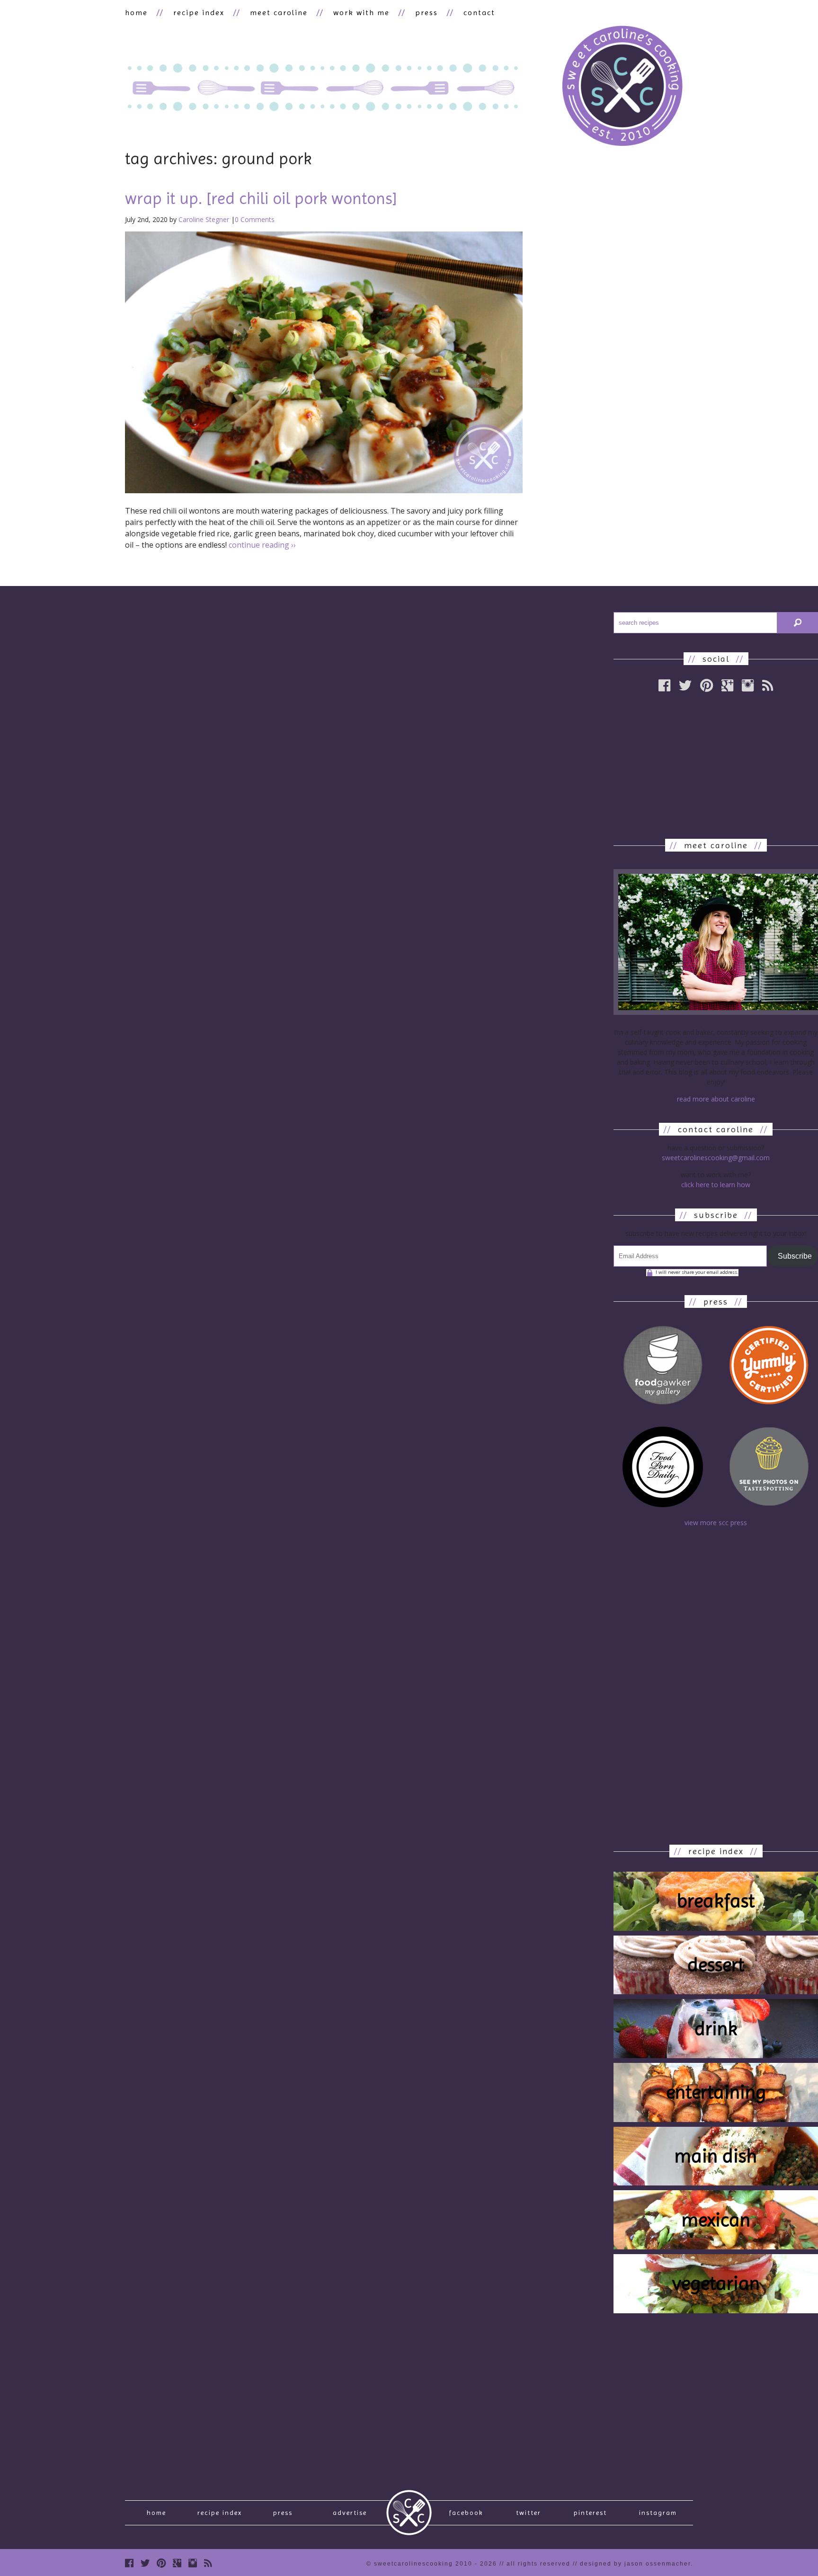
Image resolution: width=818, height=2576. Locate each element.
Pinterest (590, 2513)
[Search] (798, 623)
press (427, 13)
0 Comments (255, 219)
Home (156, 2513)
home (136, 13)
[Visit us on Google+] (177, 2563)
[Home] (622, 87)
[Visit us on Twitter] (145, 2563)
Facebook (466, 2513)
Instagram (658, 2513)
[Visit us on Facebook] (129, 2563)
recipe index (199, 13)
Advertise (350, 2513)
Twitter (529, 2513)
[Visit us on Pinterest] (161, 2563)
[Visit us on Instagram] (748, 685)
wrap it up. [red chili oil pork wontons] (261, 198)
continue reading (262, 545)
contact (479, 13)
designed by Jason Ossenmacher (635, 2564)
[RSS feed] (768, 685)
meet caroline (279, 13)
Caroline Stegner (204, 219)
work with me (361, 13)
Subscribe (795, 1256)
